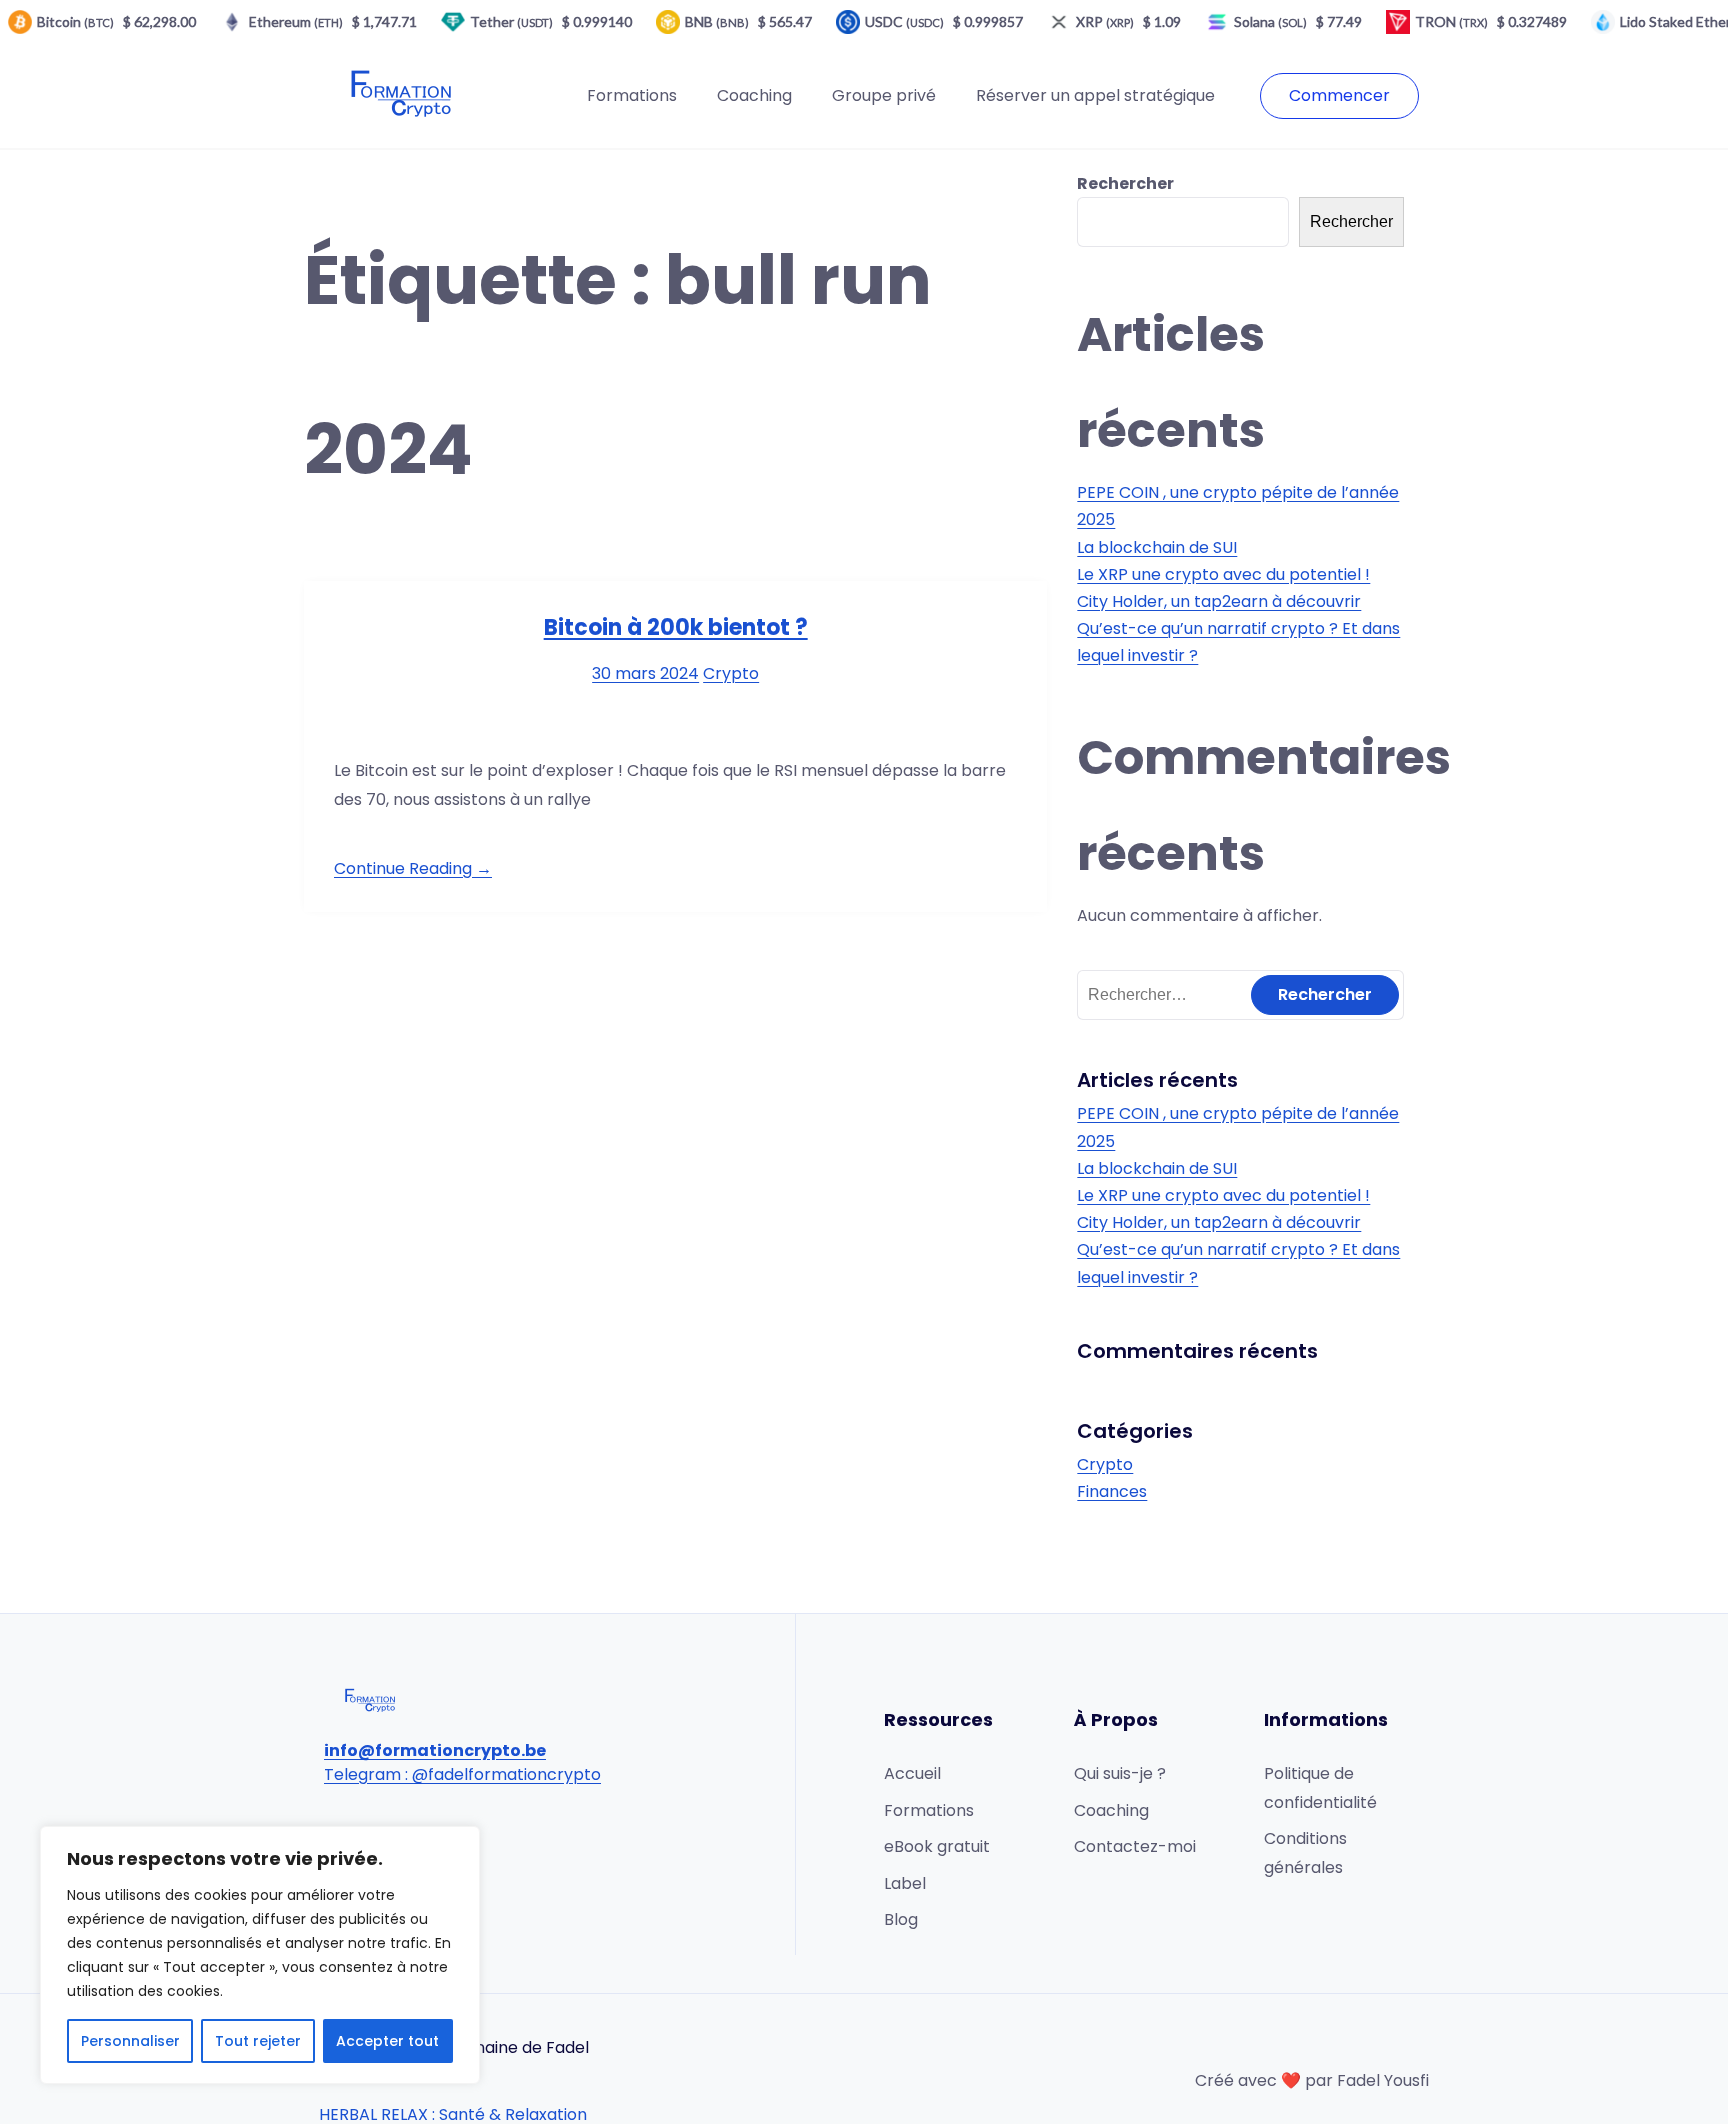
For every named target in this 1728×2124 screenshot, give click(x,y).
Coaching (754, 95)
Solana (1270, 21)
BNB (717, 21)
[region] (260, 1955)
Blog (901, 1919)
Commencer (1339, 95)
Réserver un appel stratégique (1095, 95)
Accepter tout (387, 2041)
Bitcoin (75, 21)
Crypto (731, 673)
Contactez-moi (1135, 1846)
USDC (904, 21)
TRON (1451, 21)
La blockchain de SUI (1157, 547)
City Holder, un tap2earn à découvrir (1219, 601)
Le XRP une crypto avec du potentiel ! (1223, 574)
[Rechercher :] (1240, 994)
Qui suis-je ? (1120, 1773)
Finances (1112, 1491)
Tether (511, 21)
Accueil (912, 1773)
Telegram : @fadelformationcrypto (462, 1774)
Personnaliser (130, 2041)
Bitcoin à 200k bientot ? (676, 627)
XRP (1105, 21)
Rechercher (1125, 183)
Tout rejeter (258, 2041)
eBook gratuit (937, 1846)
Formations (632, 95)
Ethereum (296, 21)
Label (905, 1883)
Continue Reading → (413, 868)
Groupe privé (884, 95)
